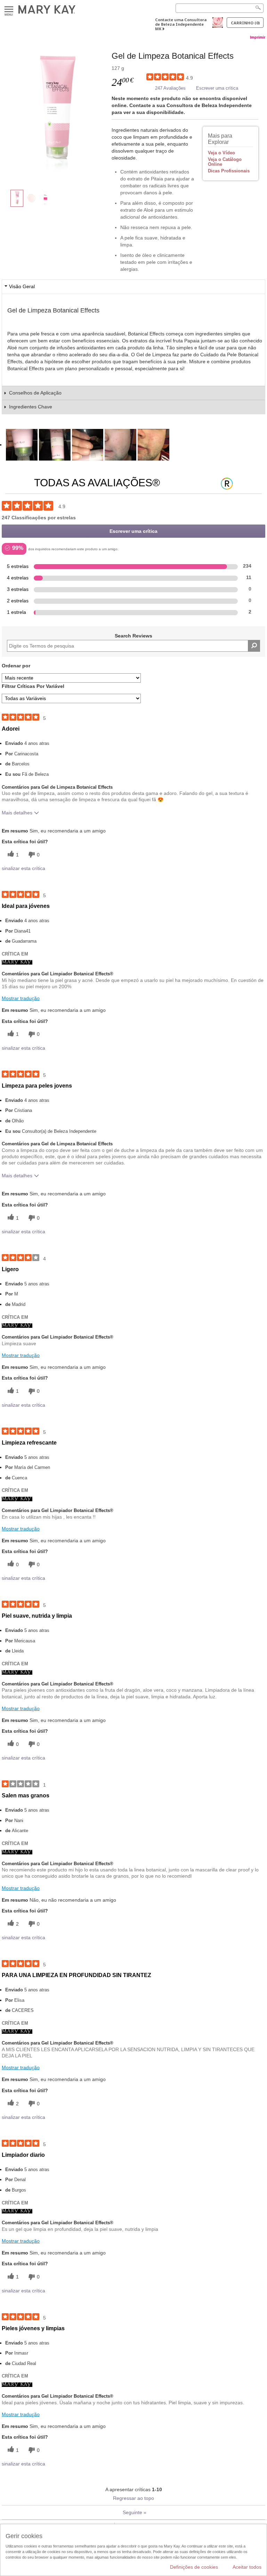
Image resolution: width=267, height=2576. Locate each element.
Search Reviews (133, 636)
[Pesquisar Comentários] (254, 646)
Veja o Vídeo (221, 153)
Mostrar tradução (21, 998)
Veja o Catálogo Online (225, 162)
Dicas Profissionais (229, 171)
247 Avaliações (170, 88)
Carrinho (245, 23)
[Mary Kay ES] (17, 962)
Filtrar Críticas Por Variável (33, 686)
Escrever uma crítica (217, 88)
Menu (9, 10)
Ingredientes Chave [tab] (31, 407)
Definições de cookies (194, 2567)
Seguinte (135, 2512)
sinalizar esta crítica (23, 868)
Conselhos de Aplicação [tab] (35, 393)
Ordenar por (16, 666)
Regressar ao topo (133, 2498)
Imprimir (258, 37)
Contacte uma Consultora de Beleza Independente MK (181, 24)
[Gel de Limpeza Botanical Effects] (57, 113)
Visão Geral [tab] (22, 286)
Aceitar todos (247, 2567)
